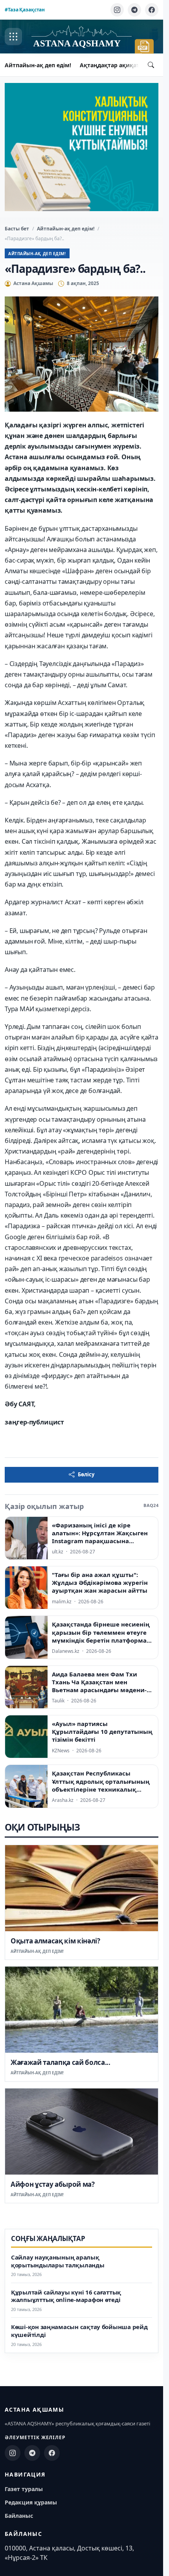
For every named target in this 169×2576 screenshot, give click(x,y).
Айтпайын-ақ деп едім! (38, 65)
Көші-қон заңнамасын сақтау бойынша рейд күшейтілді (79, 2331)
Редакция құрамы (31, 2502)
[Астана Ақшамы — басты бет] (81, 37)
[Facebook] (152, 10)
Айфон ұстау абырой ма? (53, 2184)
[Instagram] (117, 10)
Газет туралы (24, 2489)
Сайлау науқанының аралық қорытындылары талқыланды (58, 2261)
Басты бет (17, 229)
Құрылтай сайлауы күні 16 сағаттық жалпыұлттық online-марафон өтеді (66, 2296)
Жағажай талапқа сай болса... (60, 2062)
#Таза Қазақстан (25, 10)
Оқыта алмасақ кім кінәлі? (55, 1941)
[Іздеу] (151, 65)
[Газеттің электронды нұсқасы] (144, 46)
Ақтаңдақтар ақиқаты (112, 65)
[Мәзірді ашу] (13, 37)
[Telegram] (134, 10)
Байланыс (19, 2516)
